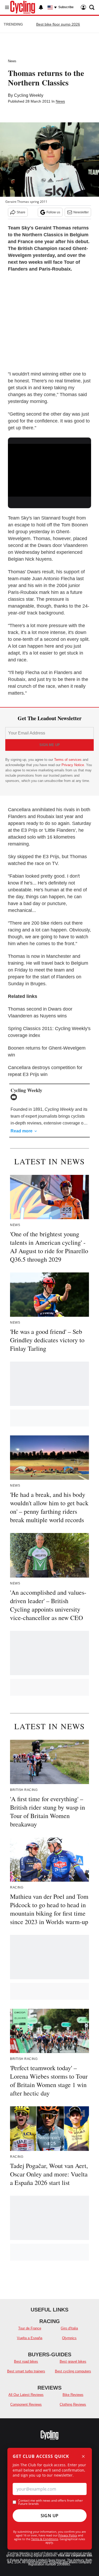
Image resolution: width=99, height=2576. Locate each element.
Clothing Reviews (73, 2404)
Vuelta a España (30, 2338)
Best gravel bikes (73, 2361)
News (12, 61)
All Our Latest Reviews (26, 2395)
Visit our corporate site (75, 2555)
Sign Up (50, 2516)
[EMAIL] (15, 1097)
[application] (49, 467)
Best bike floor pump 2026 (58, 24)
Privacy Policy (68, 2535)
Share (21, 212)
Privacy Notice (73, 765)
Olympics (69, 2338)
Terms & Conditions (45, 2539)
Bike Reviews (73, 2395)
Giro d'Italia (69, 2328)
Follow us (53, 212)
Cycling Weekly (29, 95)
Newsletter (81, 212)
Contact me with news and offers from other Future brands (51, 2502)
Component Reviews (26, 2404)
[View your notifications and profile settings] (41, 7)
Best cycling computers (73, 2371)
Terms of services (68, 760)
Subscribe (66, 7)
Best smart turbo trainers (26, 2371)
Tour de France (30, 2328)
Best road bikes (26, 2361)
